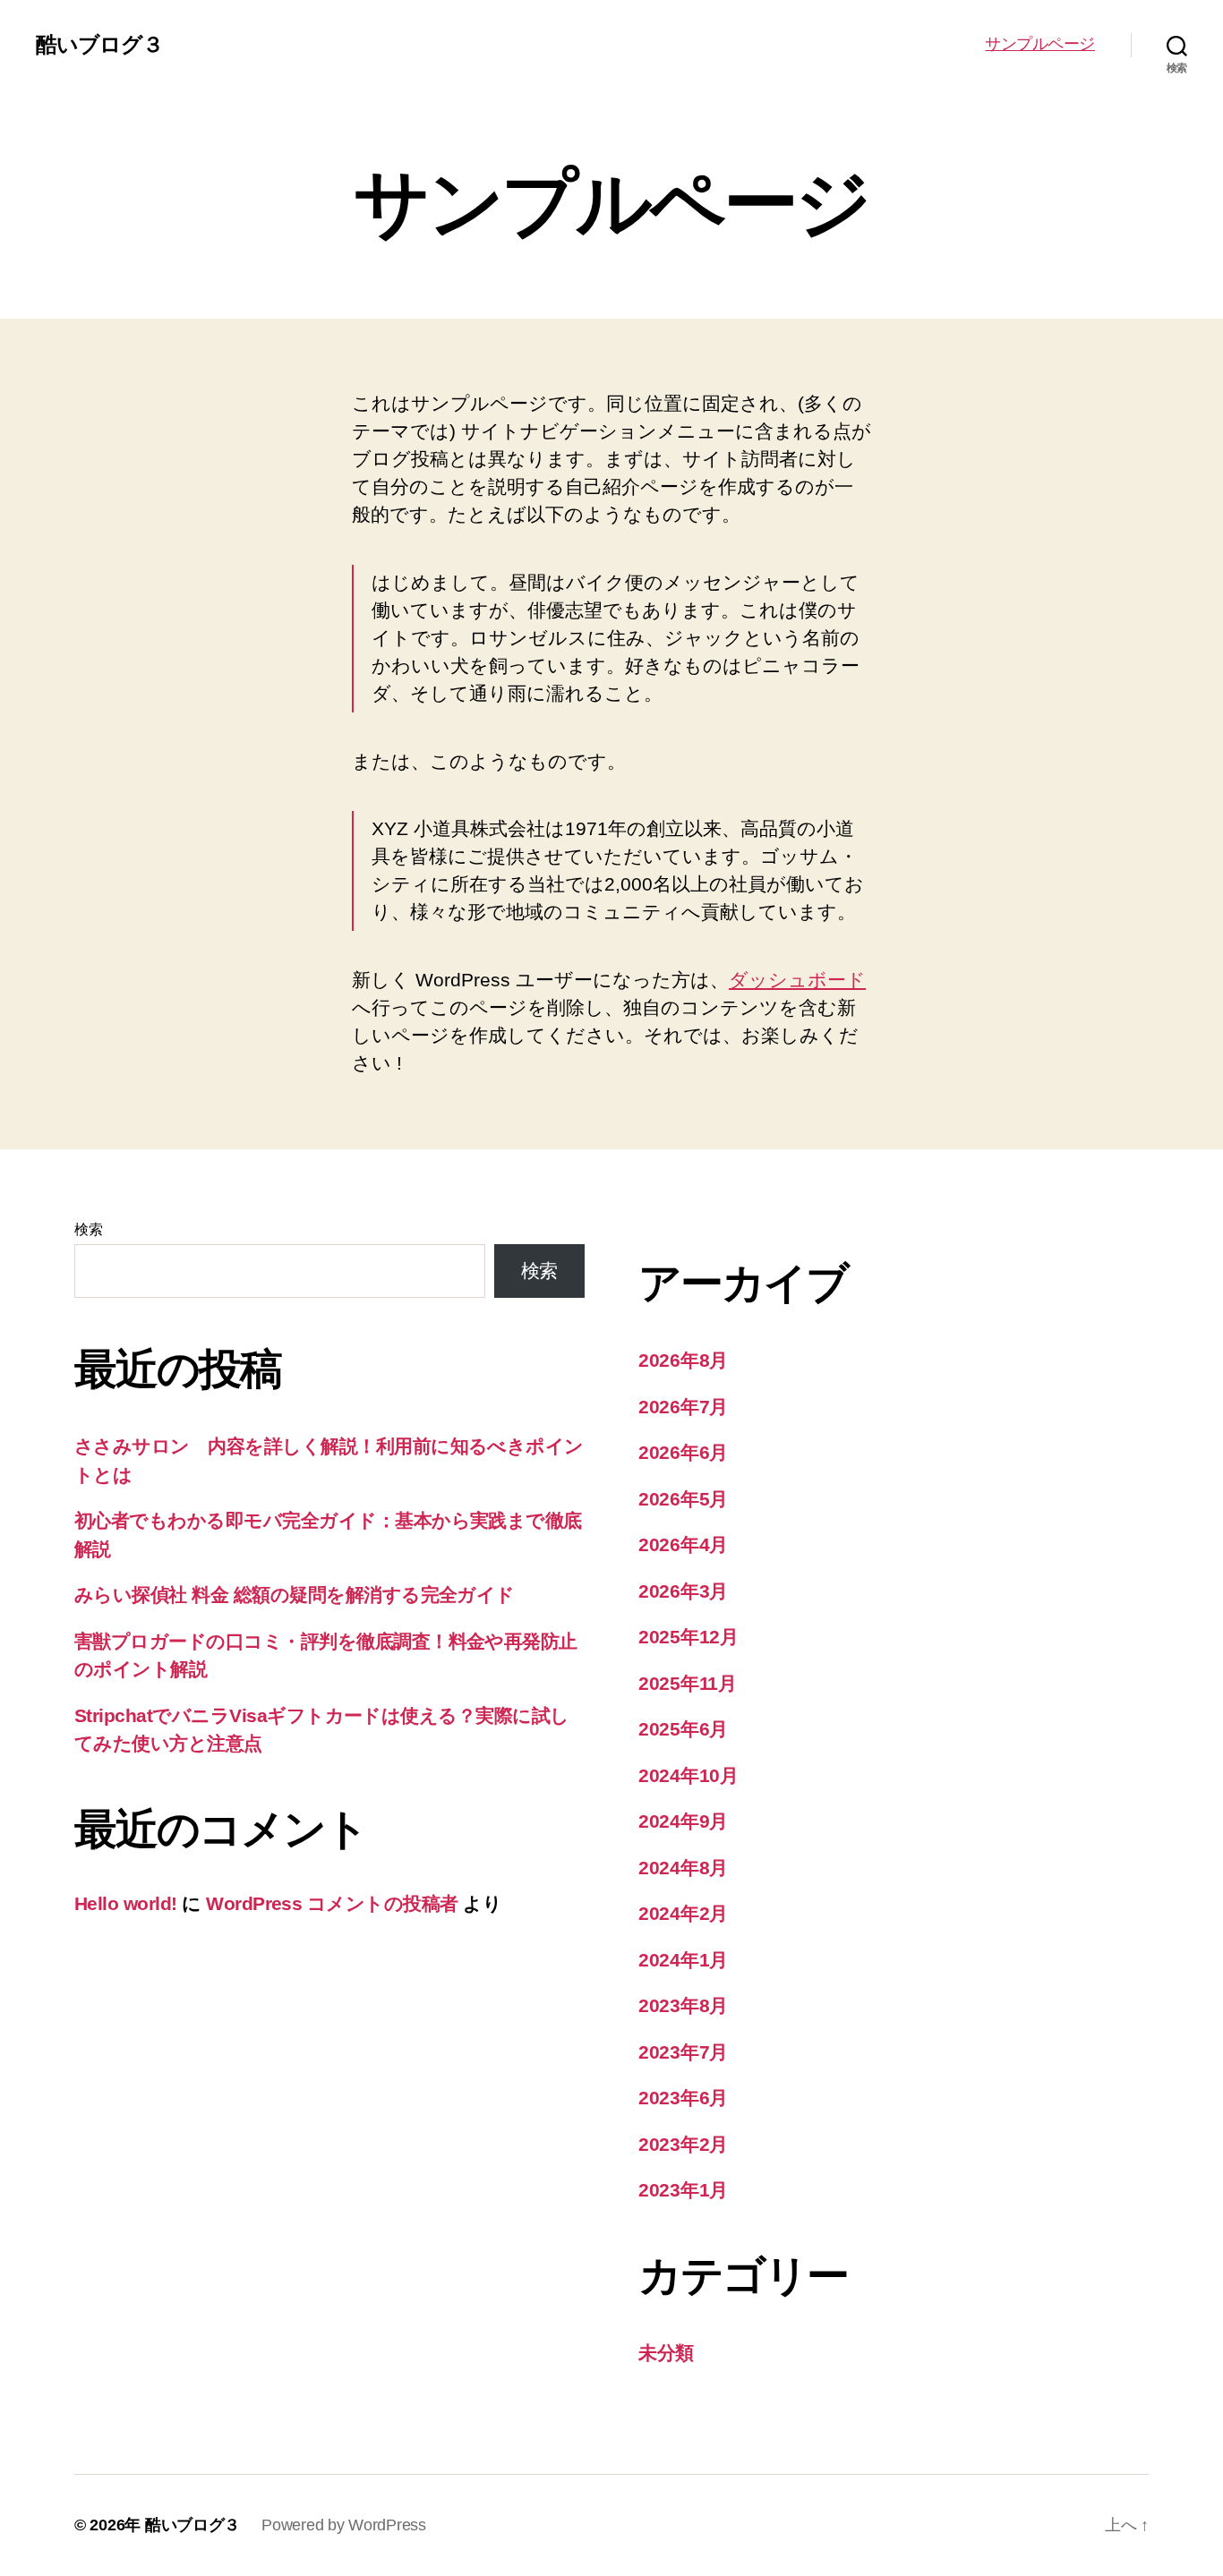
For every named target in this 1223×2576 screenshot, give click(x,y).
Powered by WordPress (344, 2525)
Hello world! (126, 1903)
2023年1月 (683, 2190)
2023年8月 (683, 2005)
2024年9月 (683, 1821)
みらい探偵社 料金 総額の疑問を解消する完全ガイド (295, 1595)
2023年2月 (683, 2144)
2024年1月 (683, 1960)
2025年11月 (688, 1683)
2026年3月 (683, 1591)
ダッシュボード (797, 980)
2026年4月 (683, 1544)
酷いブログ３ (99, 45)
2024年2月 (683, 1913)
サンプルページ (1040, 44)
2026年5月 (683, 1499)
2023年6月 (683, 2098)
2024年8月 (683, 1868)
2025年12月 (688, 1637)
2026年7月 (683, 1407)
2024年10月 (688, 1775)
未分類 (666, 2353)
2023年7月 (683, 2052)
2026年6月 (683, 1452)
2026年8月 (683, 1360)
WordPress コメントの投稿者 (332, 1903)
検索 (88, 1229)
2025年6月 (683, 1729)
